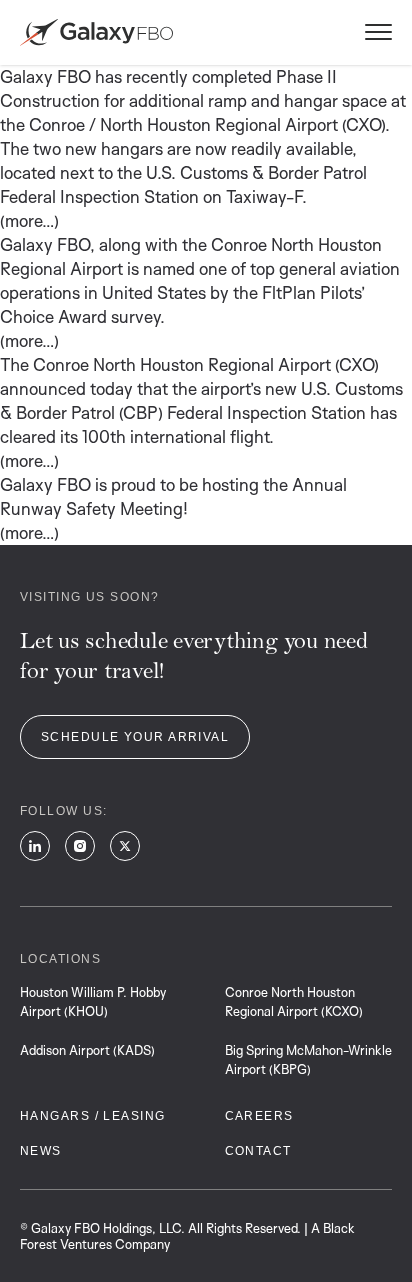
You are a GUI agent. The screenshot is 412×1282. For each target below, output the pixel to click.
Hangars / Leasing (92, 1116)
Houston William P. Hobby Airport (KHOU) (93, 1001)
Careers (259, 1116)
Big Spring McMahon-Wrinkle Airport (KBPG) (308, 1059)
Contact (258, 1151)
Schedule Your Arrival (135, 737)
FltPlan (289, 292)
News (41, 1151)
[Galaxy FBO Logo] (96, 32)
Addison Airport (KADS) (87, 1050)
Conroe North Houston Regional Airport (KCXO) (294, 1001)
